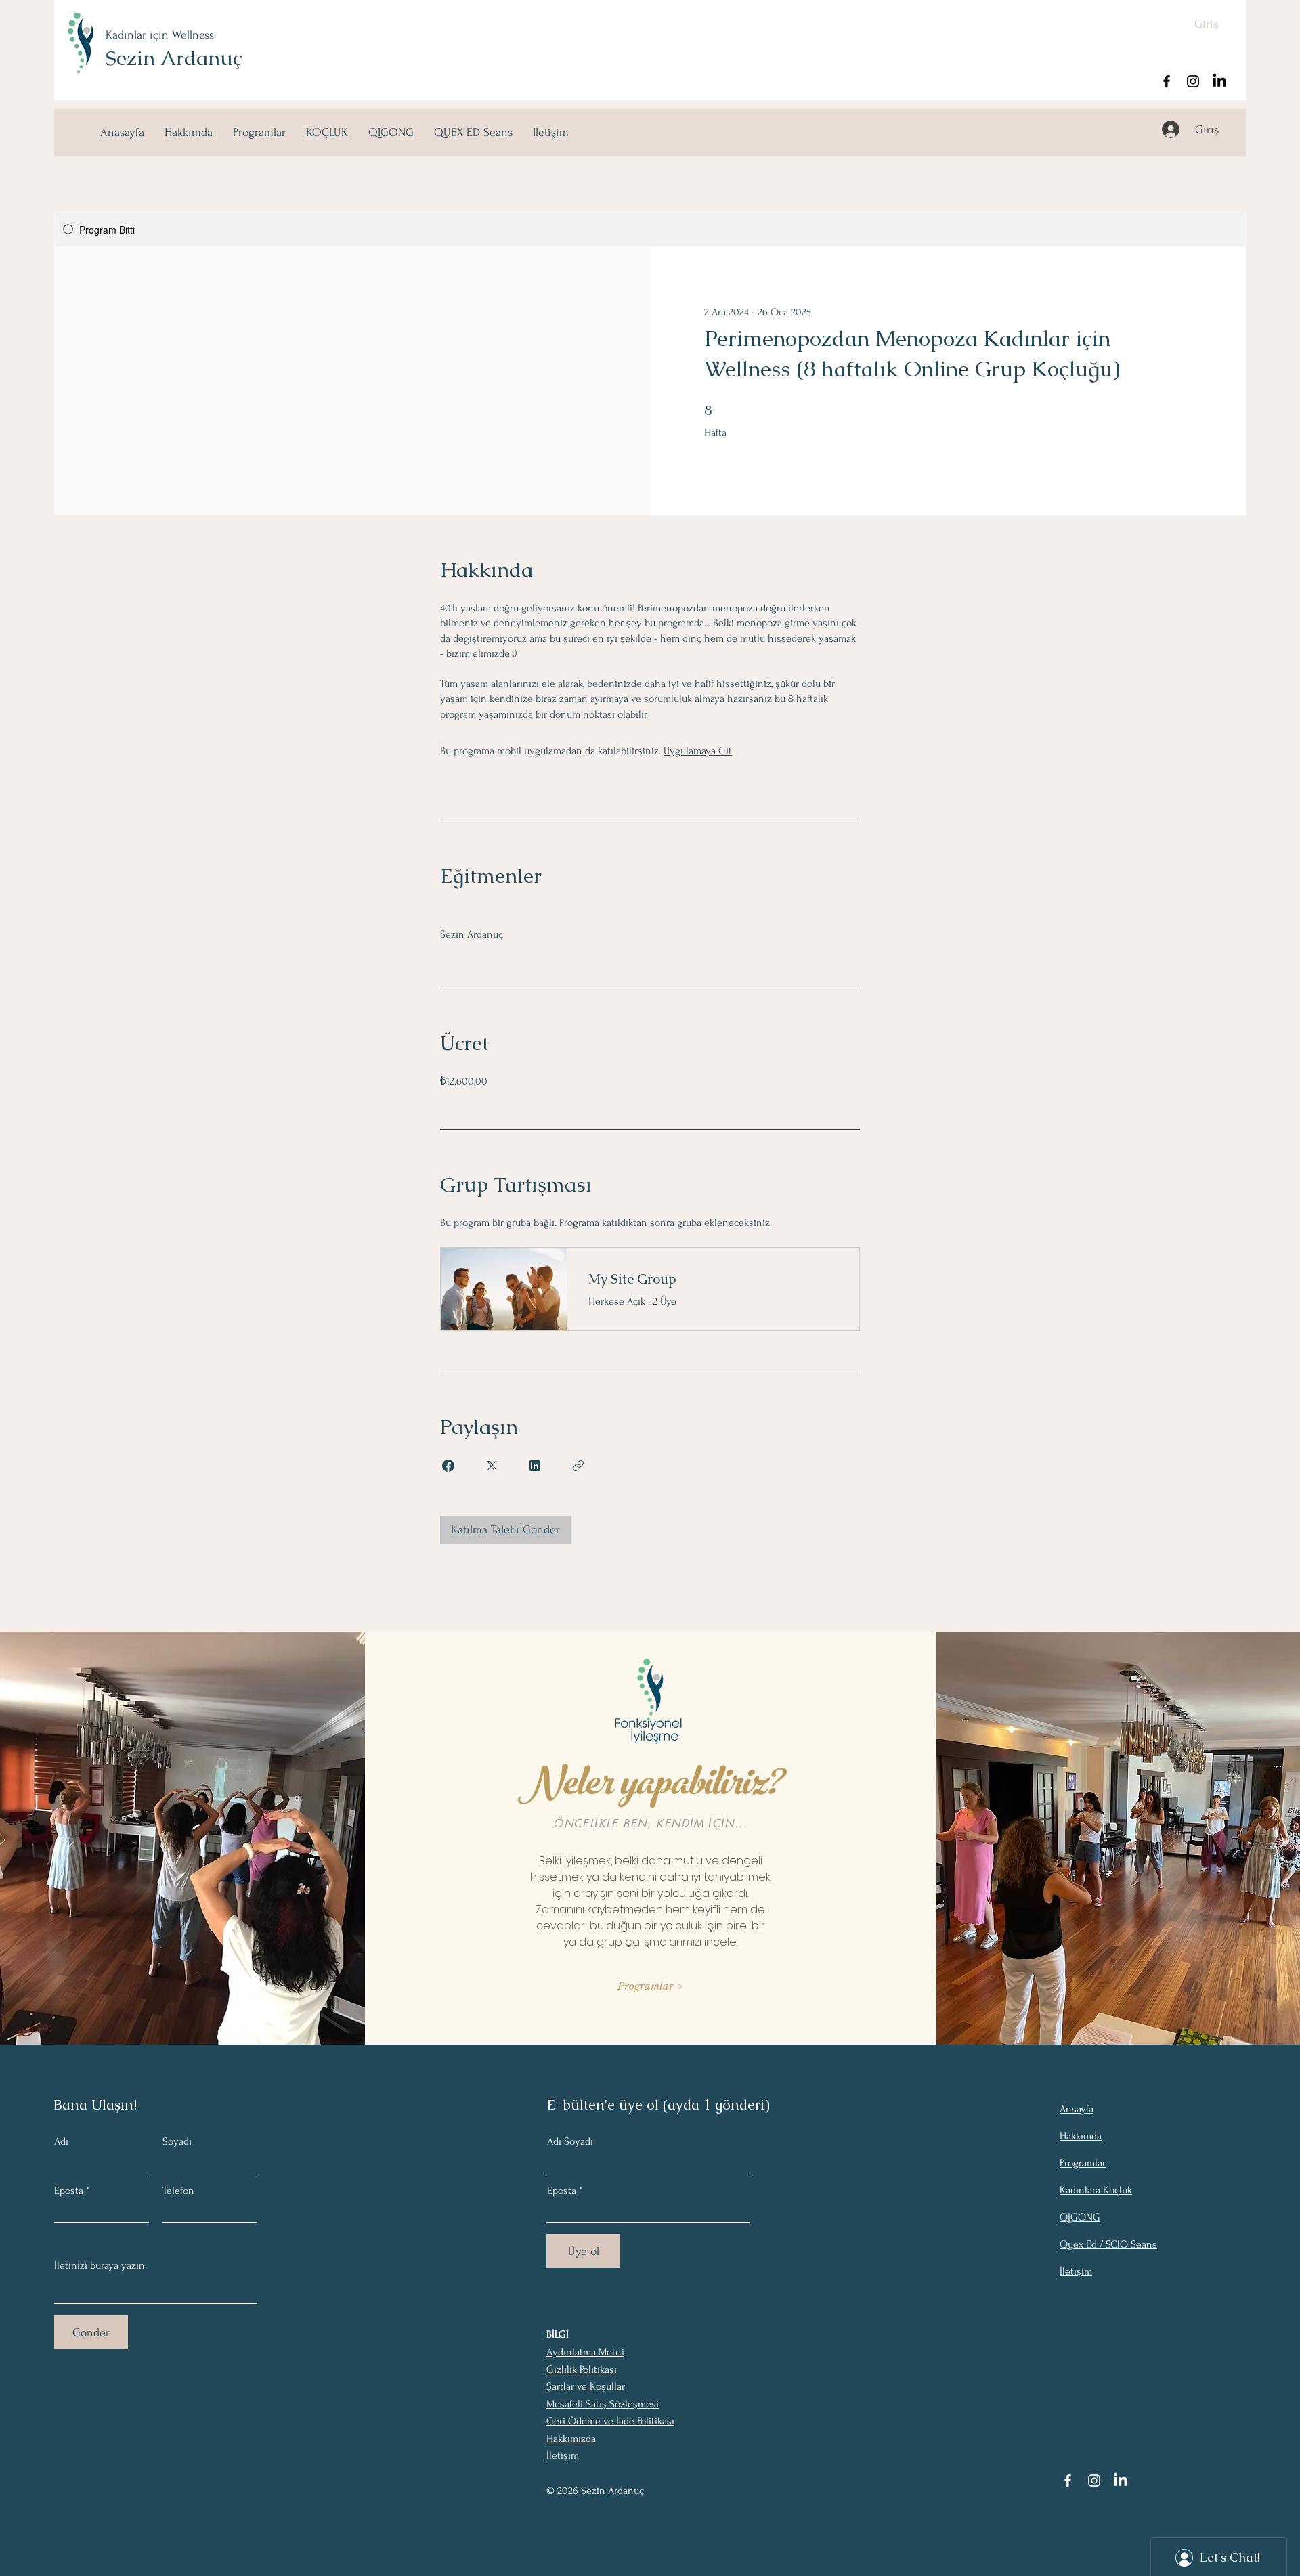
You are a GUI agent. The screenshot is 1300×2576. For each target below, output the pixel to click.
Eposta (69, 2191)
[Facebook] (1167, 81)
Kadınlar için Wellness (160, 35)
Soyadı (177, 2141)
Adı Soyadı (570, 2141)
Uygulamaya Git (698, 751)
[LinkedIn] (1219, 81)
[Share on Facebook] (448, 1466)
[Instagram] (1193, 81)
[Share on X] (492, 1466)
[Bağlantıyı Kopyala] (578, 1466)
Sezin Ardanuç (174, 58)
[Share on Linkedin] (535, 1466)
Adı (61, 2141)
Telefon (178, 2191)
